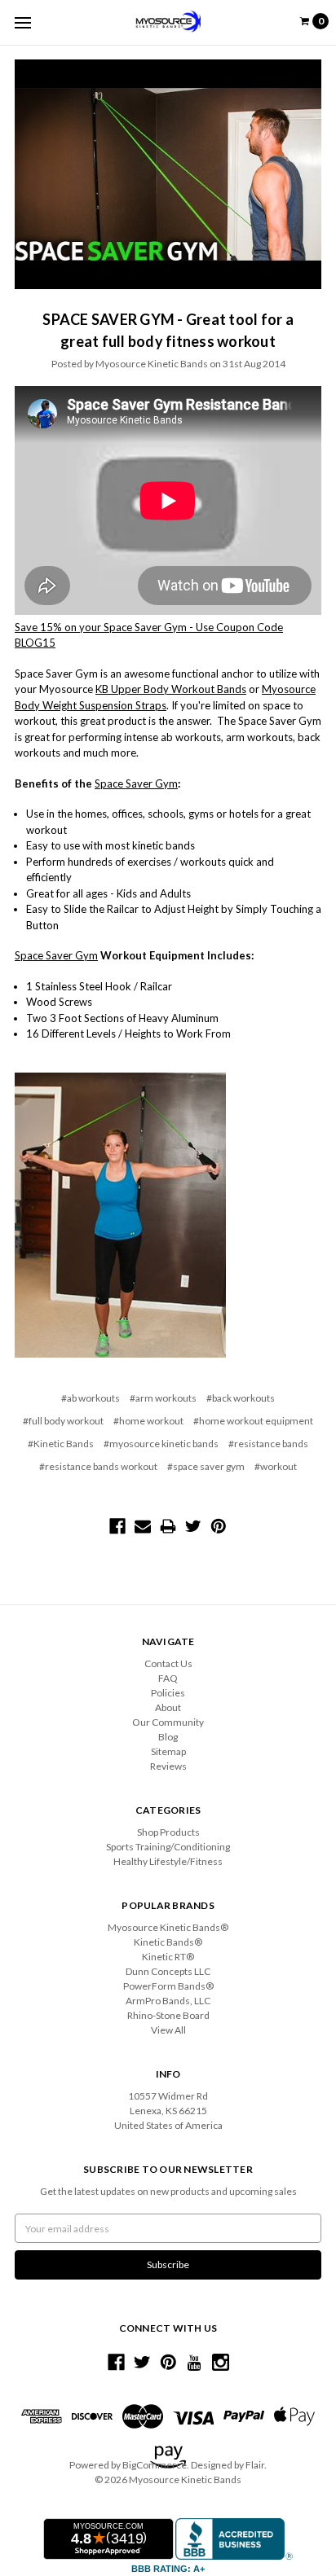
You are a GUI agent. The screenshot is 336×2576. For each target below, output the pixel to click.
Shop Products (168, 1832)
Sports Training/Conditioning (168, 1847)
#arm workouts (163, 1398)
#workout (276, 1466)
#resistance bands (268, 1444)
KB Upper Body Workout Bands (171, 689)
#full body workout (63, 1421)
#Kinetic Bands (61, 1444)
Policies (168, 1693)
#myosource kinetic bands (161, 1444)
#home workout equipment (253, 1421)
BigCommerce (155, 2465)
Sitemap (168, 1751)
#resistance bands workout (98, 1466)
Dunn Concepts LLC (168, 1971)
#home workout (148, 1421)
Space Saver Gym (136, 783)
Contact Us (168, 1663)
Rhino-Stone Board (168, 2015)
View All (168, 2030)
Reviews (168, 1766)
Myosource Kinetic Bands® (168, 1927)
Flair (255, 2465)
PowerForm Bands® (168, 1986)
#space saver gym (206, 1466)
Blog (168, 1737)
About (168, 1707)
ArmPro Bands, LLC (168, 2001)
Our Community (168, 1722)
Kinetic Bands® (168, 1942)
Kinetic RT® (168, 1957)
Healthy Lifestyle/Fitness (168, 1861)
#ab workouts (91, 1398)
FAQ (168, 1678)
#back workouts (241, 1398)
